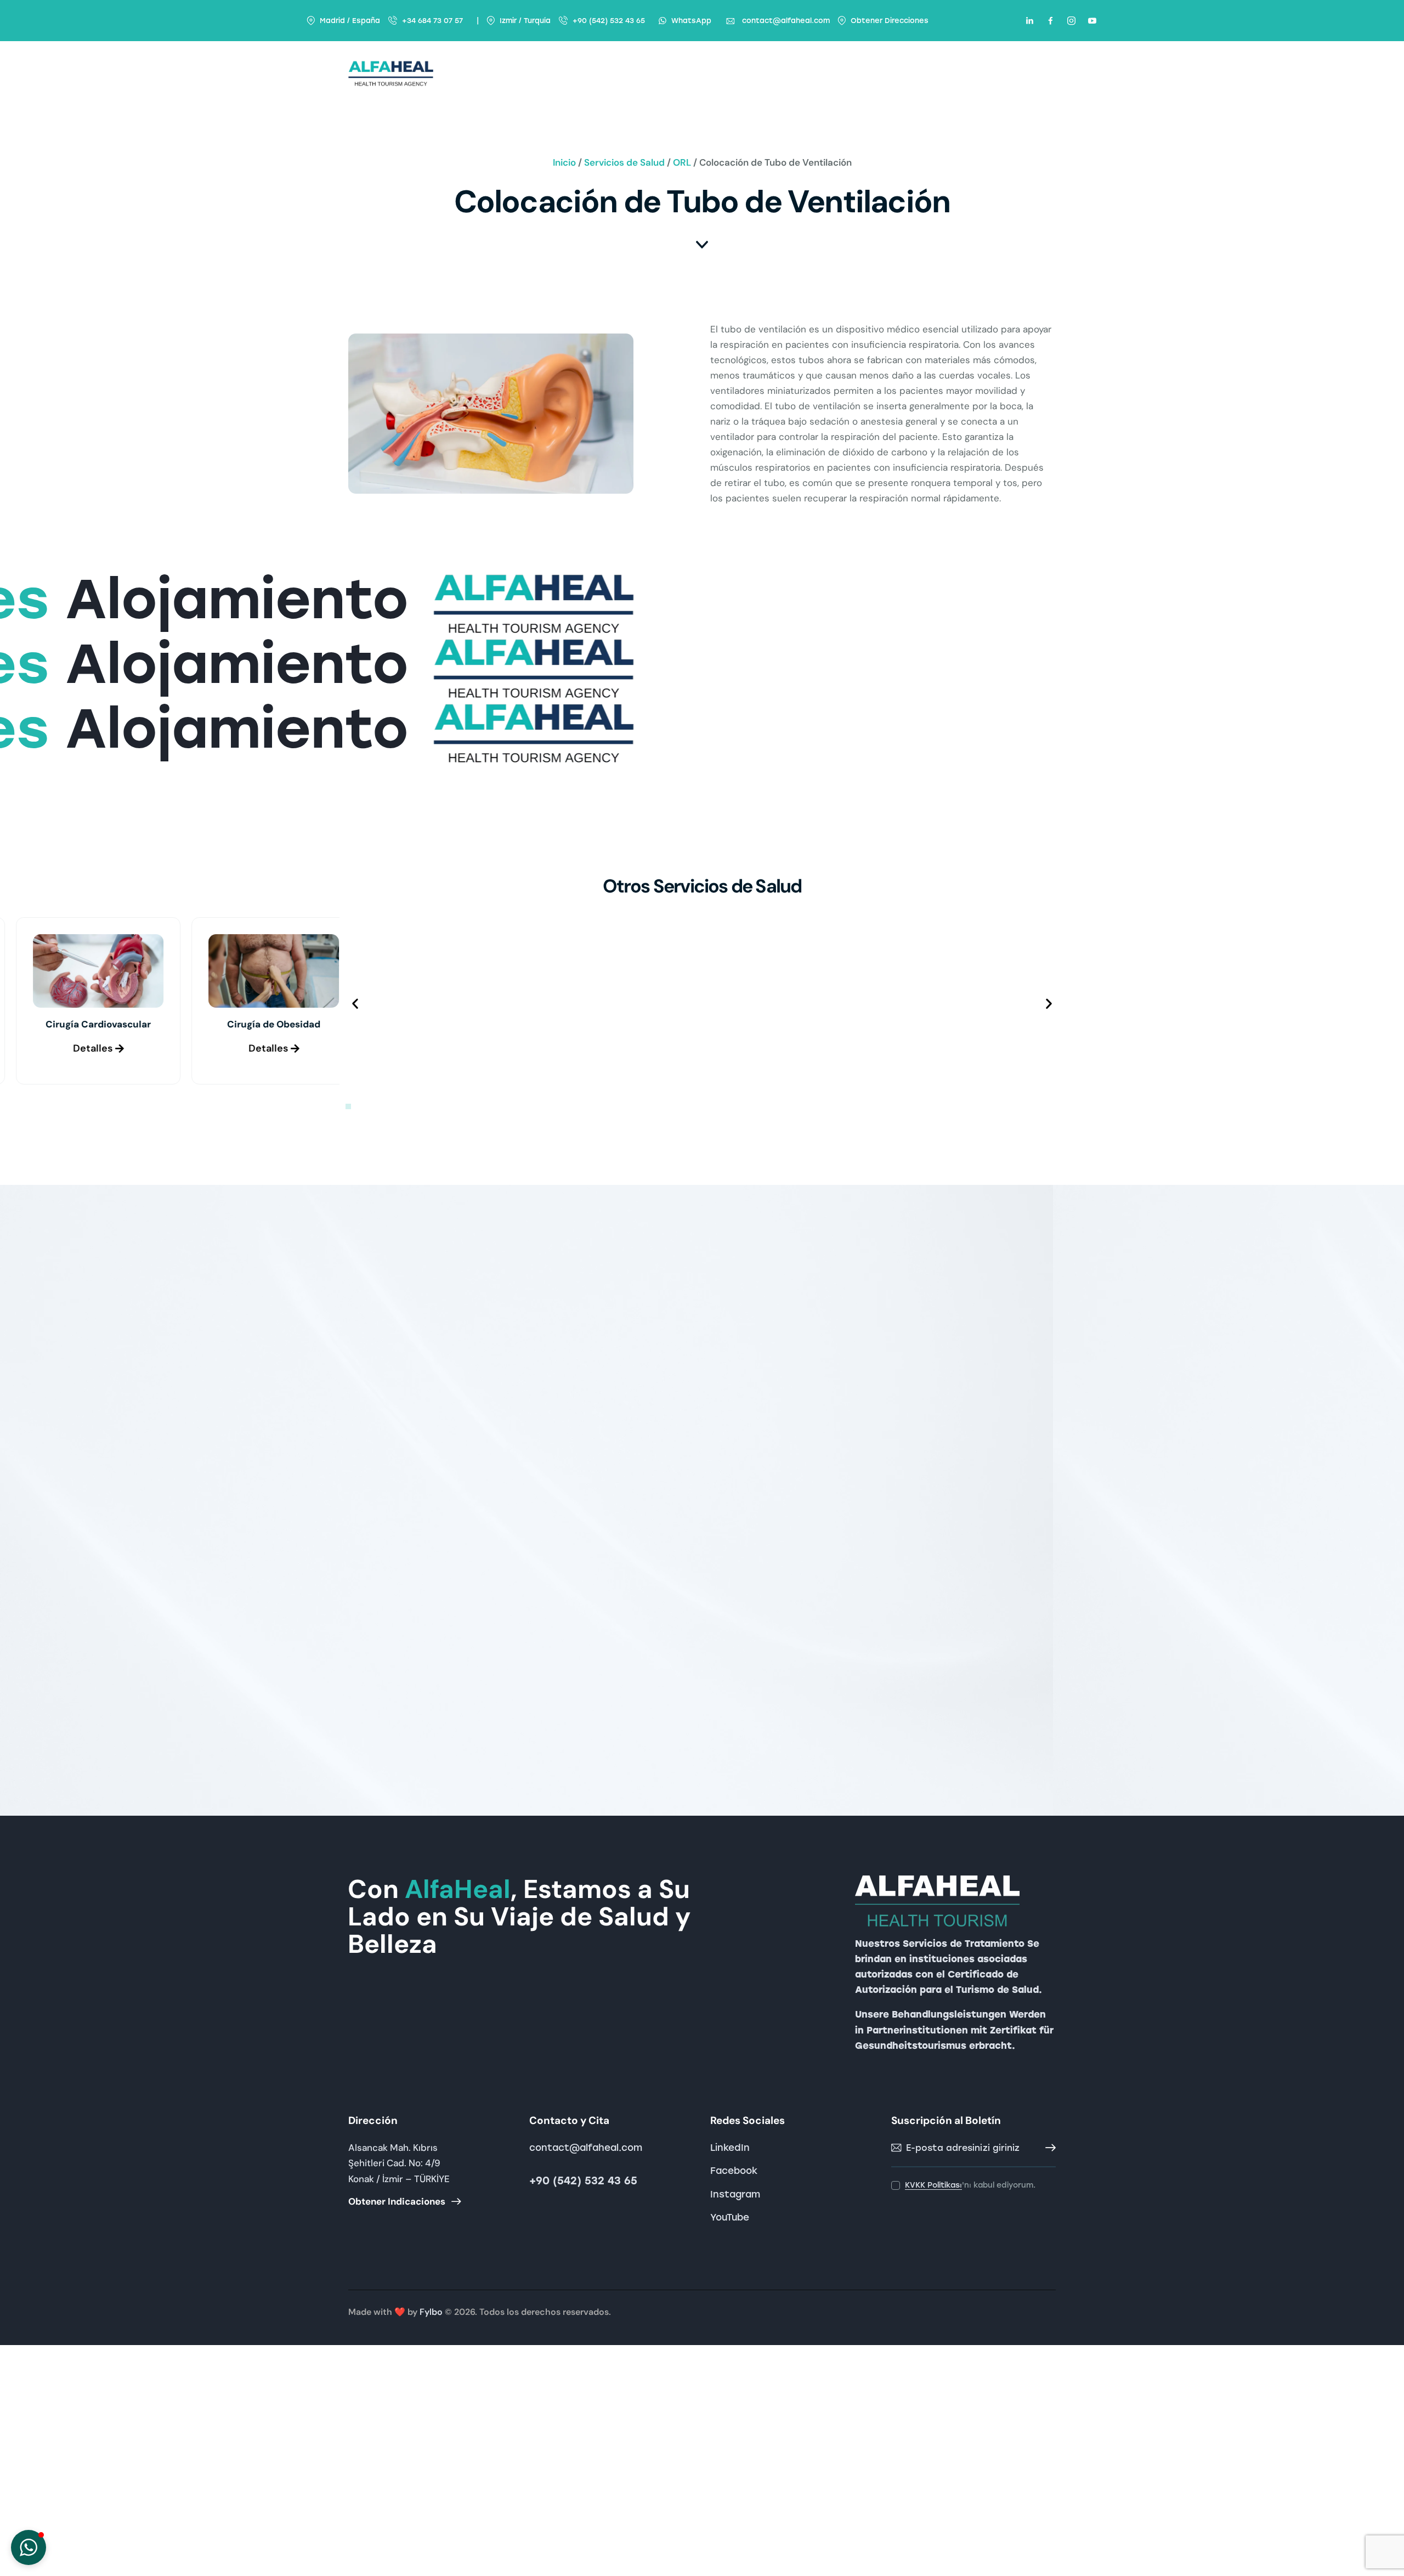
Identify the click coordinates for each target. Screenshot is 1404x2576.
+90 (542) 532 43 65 (583, 2181)
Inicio (564, 162)
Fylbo (431, 2312)
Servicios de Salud (624, 162)
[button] (355, 1004)
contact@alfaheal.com (586, 2148)
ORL (682, 162)
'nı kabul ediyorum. (970, 2185)
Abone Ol (1048, 2148)
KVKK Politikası (933, 2186)
